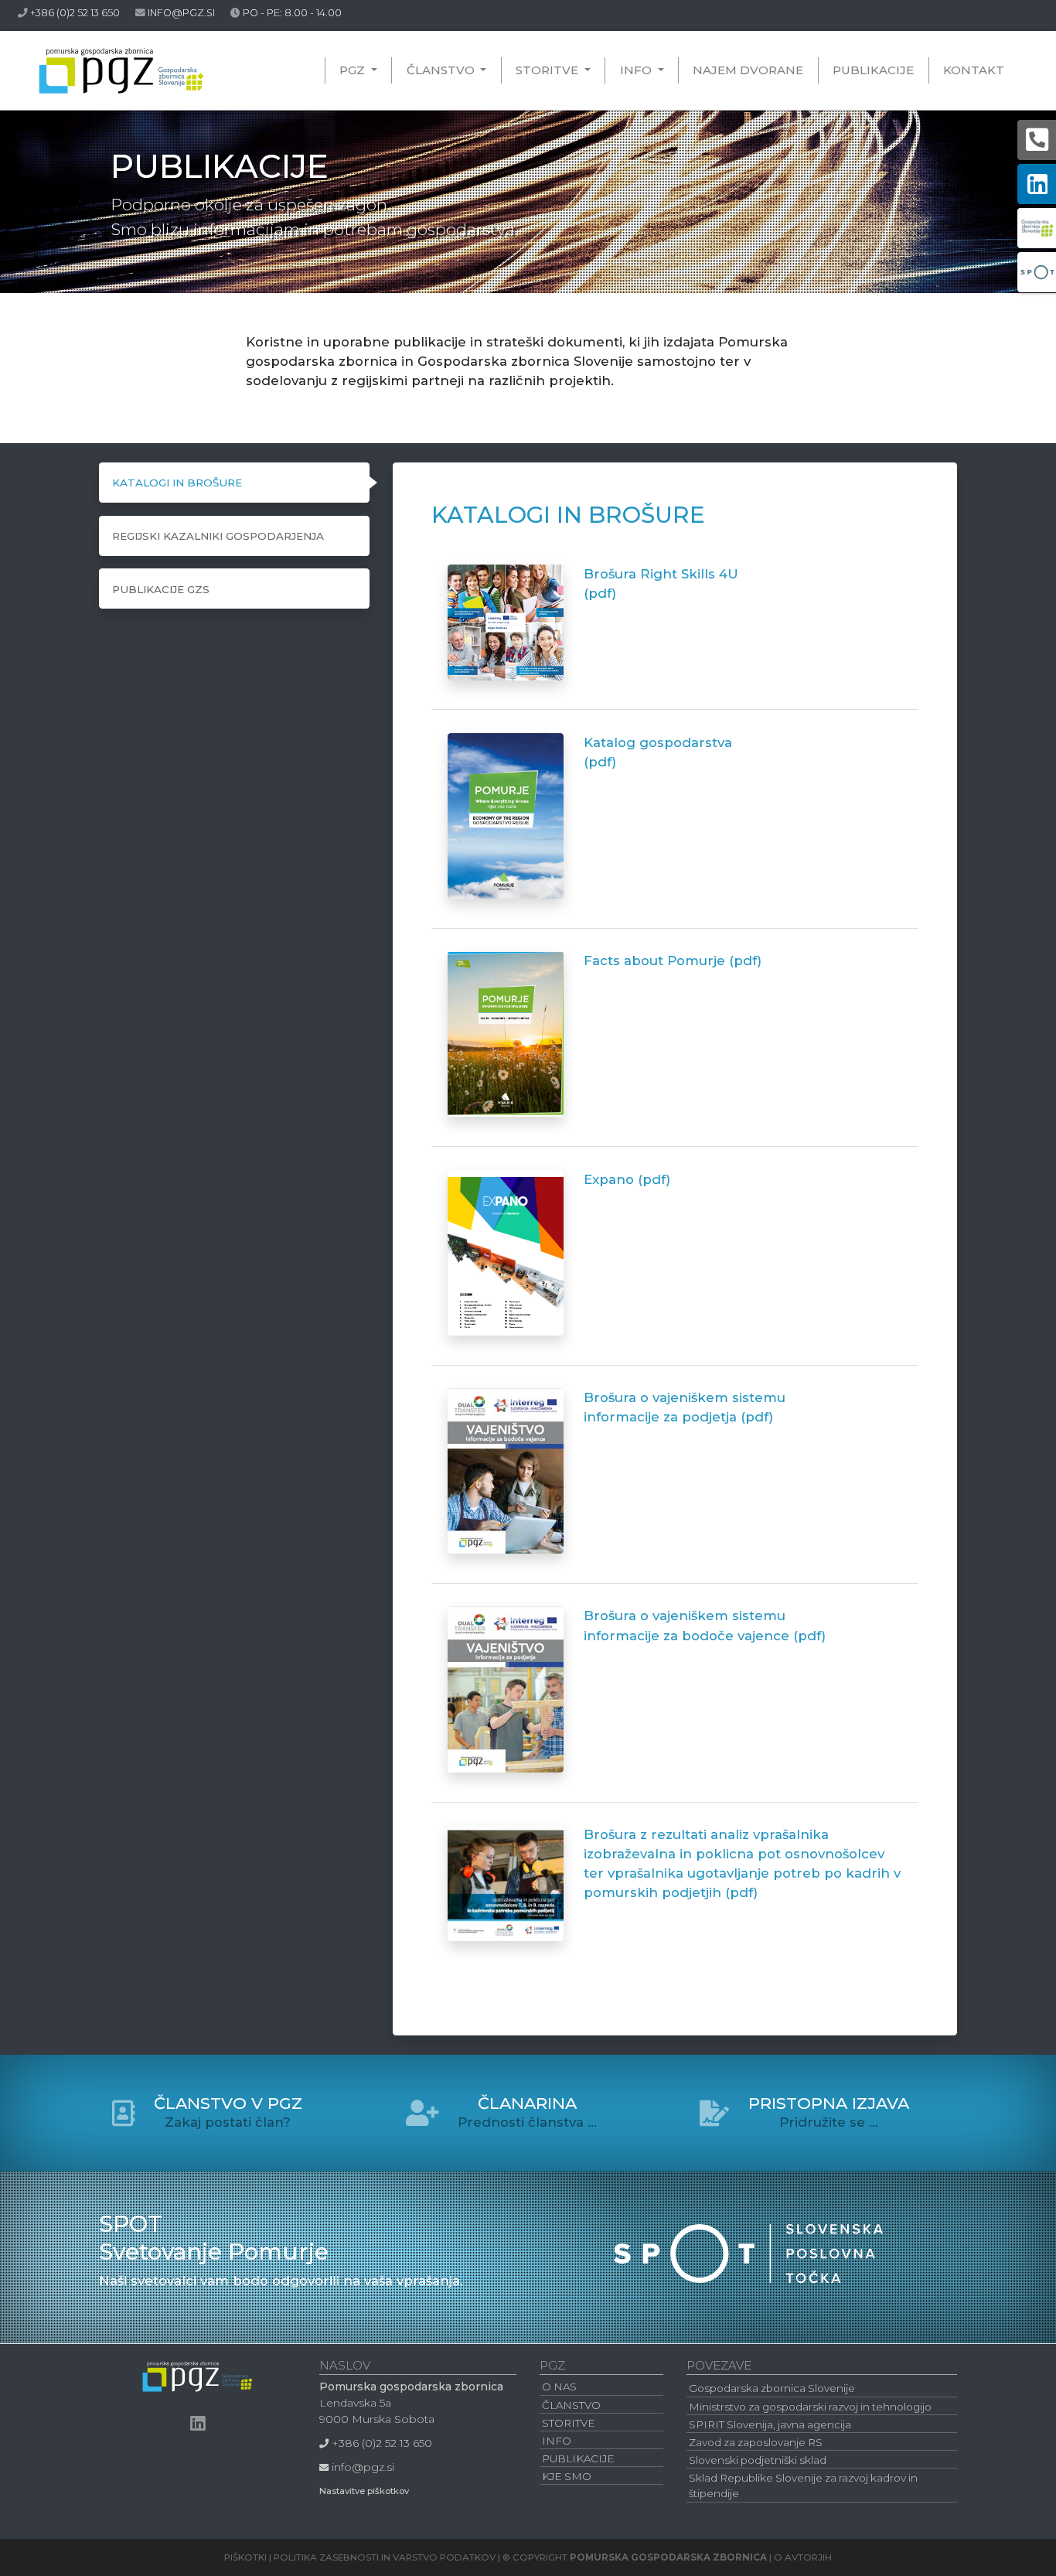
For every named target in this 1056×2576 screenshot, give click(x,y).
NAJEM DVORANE (748, 70)
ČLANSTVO (442, 70)
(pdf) (600, 593)
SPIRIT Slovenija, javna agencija (770, 2424)
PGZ (361, 70)
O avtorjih (803, 2557)
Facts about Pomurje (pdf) (673, 960)
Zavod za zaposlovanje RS (756, 2442)
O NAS (559, 2387)
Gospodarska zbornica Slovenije (772, 2388)
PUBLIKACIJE (873, 70)
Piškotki (245, 2557)
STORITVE (548, 70)
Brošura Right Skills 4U (661, 574)
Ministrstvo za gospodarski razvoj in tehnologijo (810, 2407)
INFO (637, 70)
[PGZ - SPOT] (748, 2246)
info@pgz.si (181, 13)
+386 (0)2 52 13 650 (75, 13)
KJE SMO (567, 2476)
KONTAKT (974, 70)
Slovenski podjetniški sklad (758, 2460)
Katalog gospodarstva (658, 742)
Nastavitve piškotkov (364, 2491)
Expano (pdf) (627, 1179)
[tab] (234, 483)
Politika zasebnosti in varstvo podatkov (385, 2557)
